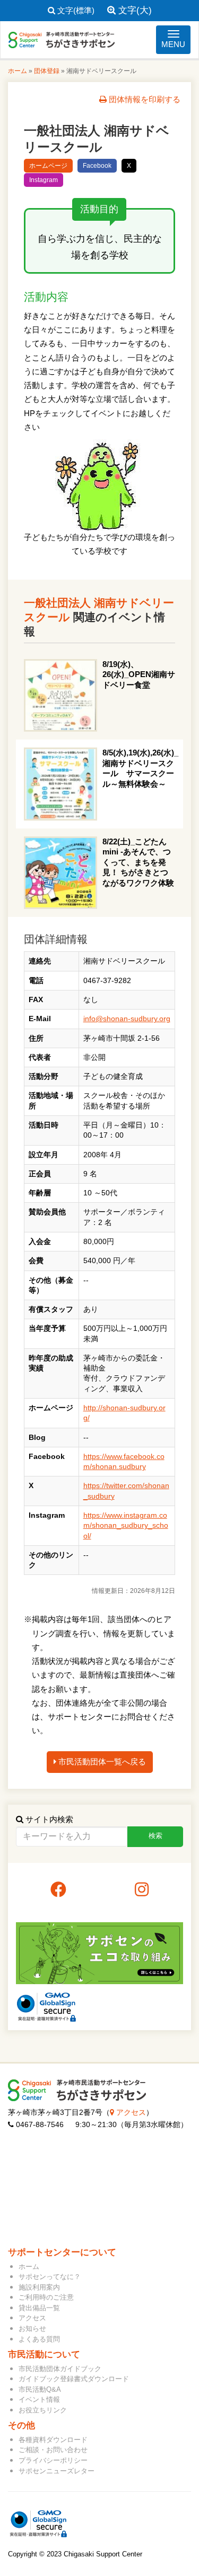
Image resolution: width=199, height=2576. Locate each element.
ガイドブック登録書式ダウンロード (74, 2379)
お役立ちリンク (43, 2410)
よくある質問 (39, 2339)
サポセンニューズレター (57, 2471)
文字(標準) (75, 10)
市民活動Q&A (40, 2389)
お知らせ (32, 2329)
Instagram (44, 180)
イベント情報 (39, 2399)
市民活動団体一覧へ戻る (101, 1762)
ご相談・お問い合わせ (53, 2450)
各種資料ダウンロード (53, 2440)
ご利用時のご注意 (46, 2297)
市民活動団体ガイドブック (60, 2369)
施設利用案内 (39, 2287)
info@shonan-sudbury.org (127, 1019)
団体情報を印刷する (144, 99)
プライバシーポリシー (53, 2460)
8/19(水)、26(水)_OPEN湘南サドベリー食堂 (139, 674)
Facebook (97, 166)
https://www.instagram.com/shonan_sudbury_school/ (126, 1526)
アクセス (130, 2113)
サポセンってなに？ (50, 2277)
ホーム (18, 71)
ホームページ (48, 166)
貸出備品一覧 (39, 2308)
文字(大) (134, 10)
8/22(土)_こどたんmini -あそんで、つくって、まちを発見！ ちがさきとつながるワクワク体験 (138, 862)
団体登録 (47, 71)
